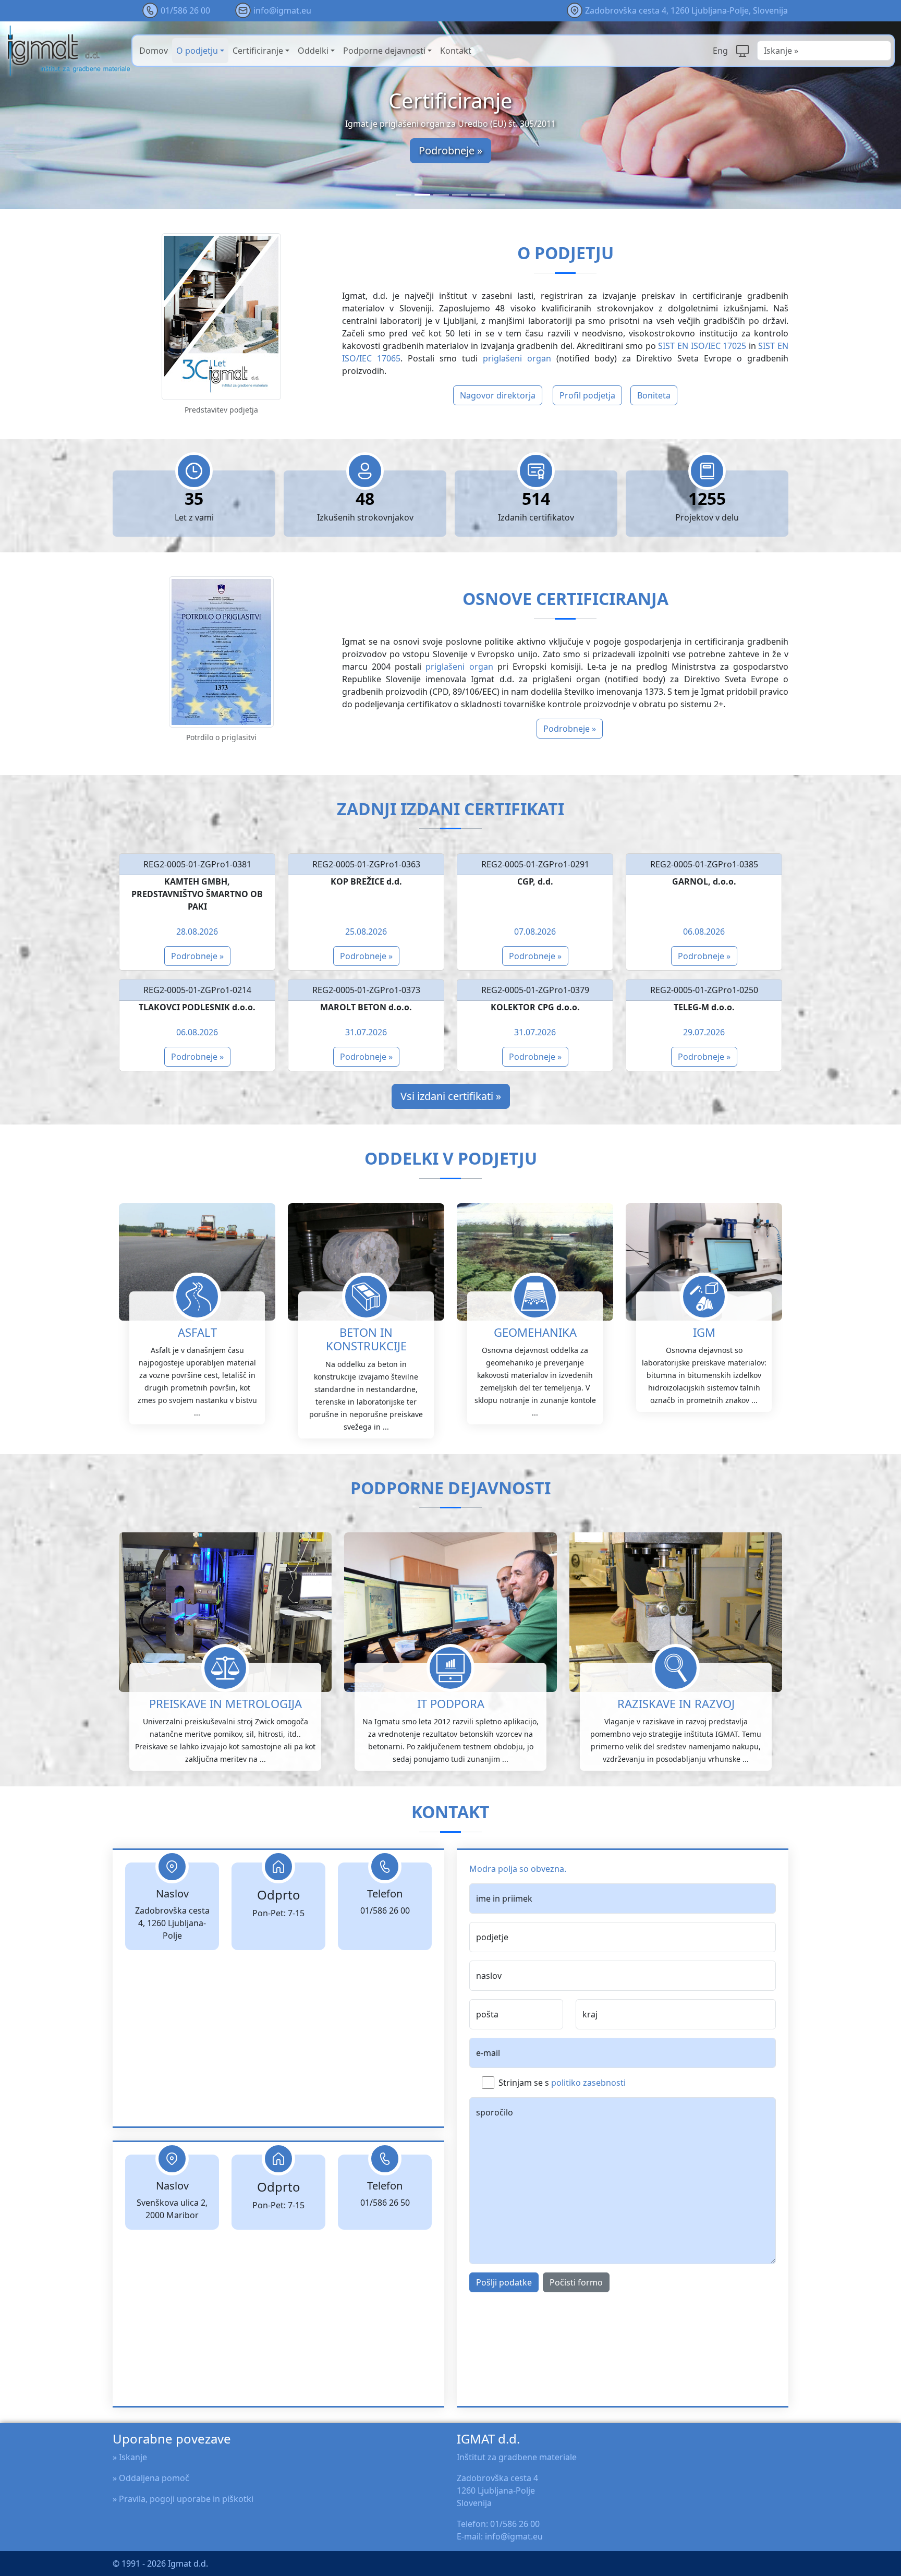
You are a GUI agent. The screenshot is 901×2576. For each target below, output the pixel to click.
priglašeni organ (517, 358)
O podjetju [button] (197, 51)
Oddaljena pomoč (154, 2478)
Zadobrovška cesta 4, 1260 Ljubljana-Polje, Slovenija (686, 10)
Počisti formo (576, 2282)
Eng (720, 51)
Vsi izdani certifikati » (451, 1096)
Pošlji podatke (504, 2282)
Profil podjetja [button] (587, 395)
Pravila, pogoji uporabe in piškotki (186, 2499)
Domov (154, 51)
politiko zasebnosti (588, 2083)
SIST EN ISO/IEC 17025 (702, 346)
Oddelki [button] (313, 51)
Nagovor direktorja (498, 395)
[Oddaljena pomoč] (742, 51)
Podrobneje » (451, 150)
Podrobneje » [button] (570, 729)
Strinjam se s (562, 2083)
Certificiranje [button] (258, 51)
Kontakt (456, 51)
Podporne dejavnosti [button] (384, 51)
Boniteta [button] (654, 395)
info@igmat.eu (282, 10)
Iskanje (133, 2457)
